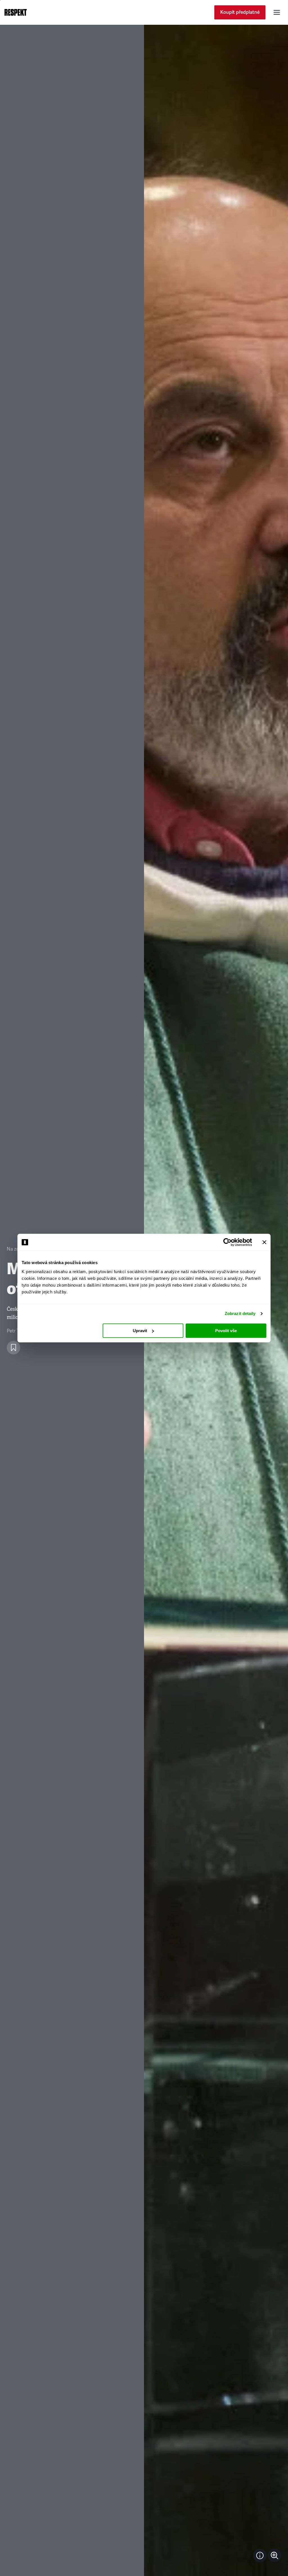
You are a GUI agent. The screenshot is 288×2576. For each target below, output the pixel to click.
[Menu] (277, 12)
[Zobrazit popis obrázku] (260, 2555)
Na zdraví (17, 1249)
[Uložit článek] (13, 1348)
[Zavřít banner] (264, 1242)
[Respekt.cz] (16, 12)
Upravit (140, 1331)
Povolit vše (226, 1331)
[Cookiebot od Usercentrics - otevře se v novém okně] (227, 1242)
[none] (274, 2555)
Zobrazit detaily (240, 1313)
